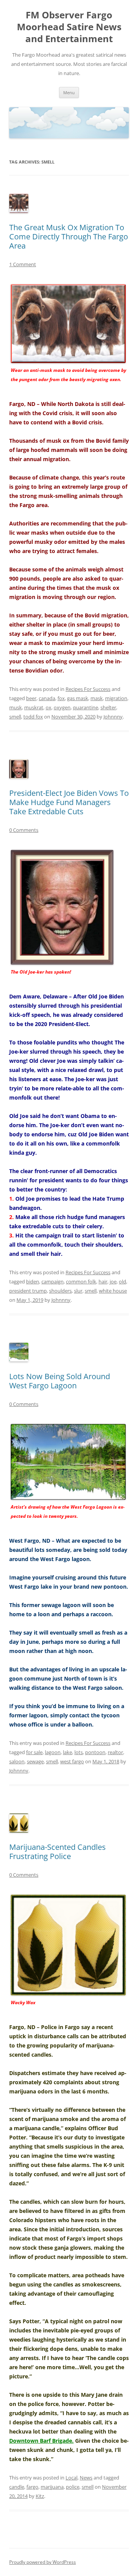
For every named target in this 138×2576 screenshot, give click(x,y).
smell (15, 717)
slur (78, 1291)
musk (16, 707)
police (73, 2487)
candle (17, 2487)
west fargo (72, 1761)
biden (33, 1281)
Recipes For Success (88, 689)
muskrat (34, 707)
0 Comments (24, 830)
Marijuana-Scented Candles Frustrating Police (58, 1852)
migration (116, 698)
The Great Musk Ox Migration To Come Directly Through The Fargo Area (69, 236)
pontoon (95, 1752)
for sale (34, 1752)
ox (48, 707)
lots (79, 1752)
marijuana (52, 2487)
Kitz (40, 2496)
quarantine (85, 707)
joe (113, 1281)
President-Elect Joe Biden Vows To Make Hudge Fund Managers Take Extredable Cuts (69, 802)
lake (67, 1752)
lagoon (53, 1752)
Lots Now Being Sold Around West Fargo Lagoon (60, 1381)
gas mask (78, 698)
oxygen (62, 707)
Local (71, 2478)
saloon (17, 1761)
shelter (108, 707)
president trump (28, 1291)
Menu (69, 92)
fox (61, 698)
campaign (53, 1281)
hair (103, 1281)
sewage (35, 1761)
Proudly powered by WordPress (43, 2562)
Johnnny (113, 717)
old (122, 1281)
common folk (81, 1281)
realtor (115, 1752)
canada (47, 698)
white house (113, 1291)
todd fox (33, 717)
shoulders (60, 1291)
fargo (32, 2487)
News (86, 2478)
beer (31, 698)
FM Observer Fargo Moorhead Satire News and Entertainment (69, 27)
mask (97, 698)
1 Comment (23, 264)
